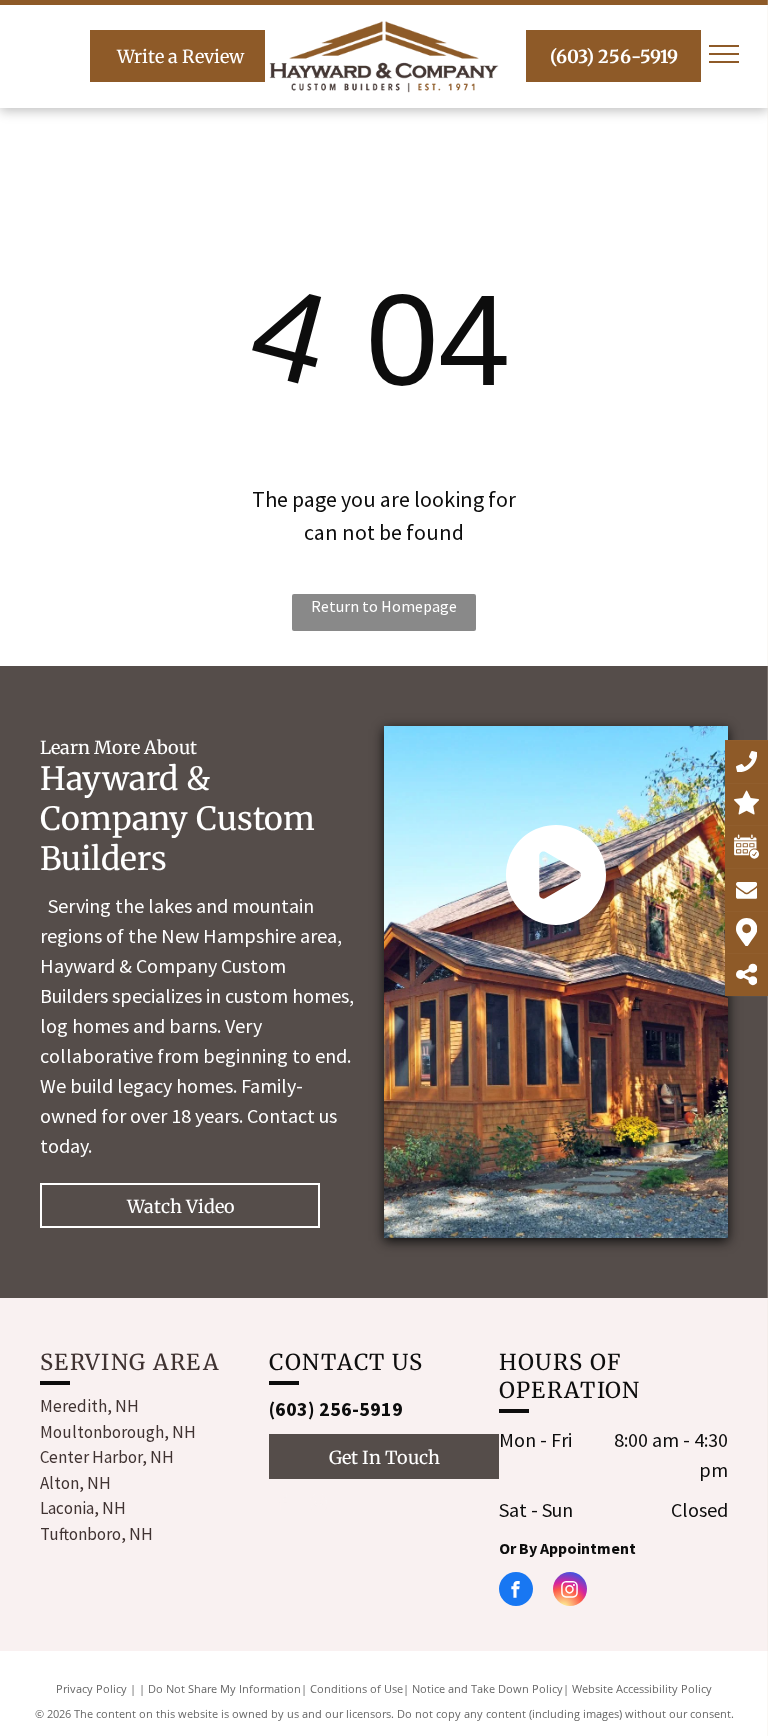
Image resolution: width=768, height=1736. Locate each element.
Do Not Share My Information (224, 1688)
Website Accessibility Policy (642, 1688)
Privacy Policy (91, 1688)
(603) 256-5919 (336, 1408)
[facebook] (282, 1504)
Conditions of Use (356, 1688)
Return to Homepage (384, 606)
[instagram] (318, 1504)
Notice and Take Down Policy (487, 1688)
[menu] (724, 54)
